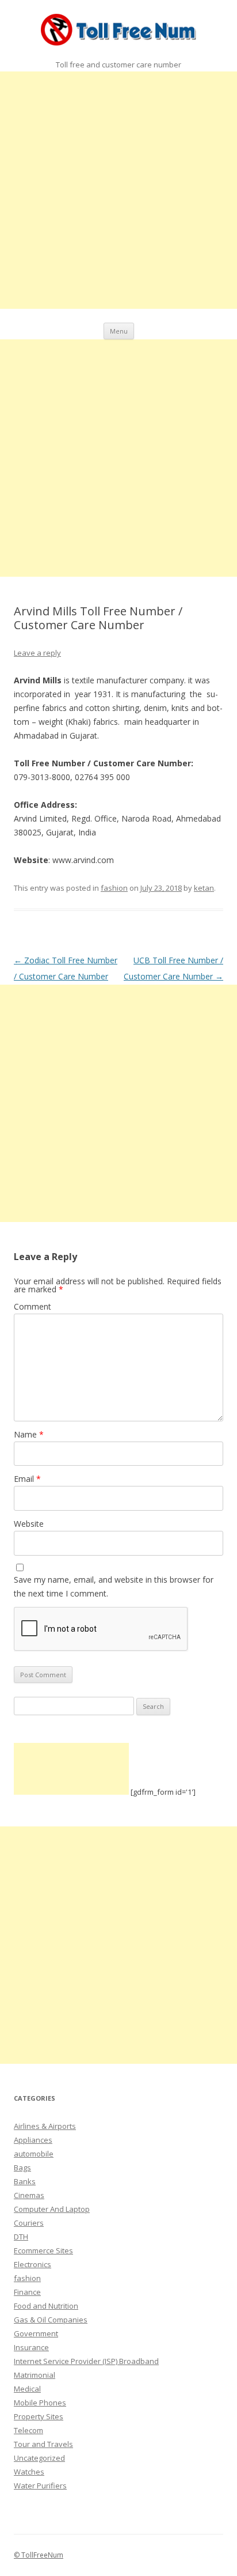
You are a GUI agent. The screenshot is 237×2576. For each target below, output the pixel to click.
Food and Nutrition (46, 2306)
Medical (27, 2389)
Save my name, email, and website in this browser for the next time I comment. (114, 1586)
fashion (114, 888)
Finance (27, 2292)
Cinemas (29, 2195)
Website (29, 1524)
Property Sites (39, 2416)
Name (29, 1434)
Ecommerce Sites (43, 2250)
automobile (34, 2154)
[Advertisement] (118, 190)
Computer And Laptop (52, 2209)
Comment (33, 1306)
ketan (204, 888)
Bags (22, 2168)
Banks (25, 2181)
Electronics (33, 2264)
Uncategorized (39, 2458)
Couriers (29, 2223)
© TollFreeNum (39, 2555)
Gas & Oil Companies (51, 2320)
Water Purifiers (40, 2486)
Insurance (31, 2347)
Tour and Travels (43, 2444)
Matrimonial (35, 2375)
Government (36, 2333)
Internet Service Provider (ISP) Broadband (86, 2361)
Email (27, 1479)
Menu (119, 331)
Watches (29, 2472)
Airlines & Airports (45, 2126)
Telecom (28, 2430)
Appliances (33, 2140)
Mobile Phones (40, 2403)
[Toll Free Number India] (119, 32)
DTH (21, 2237)
